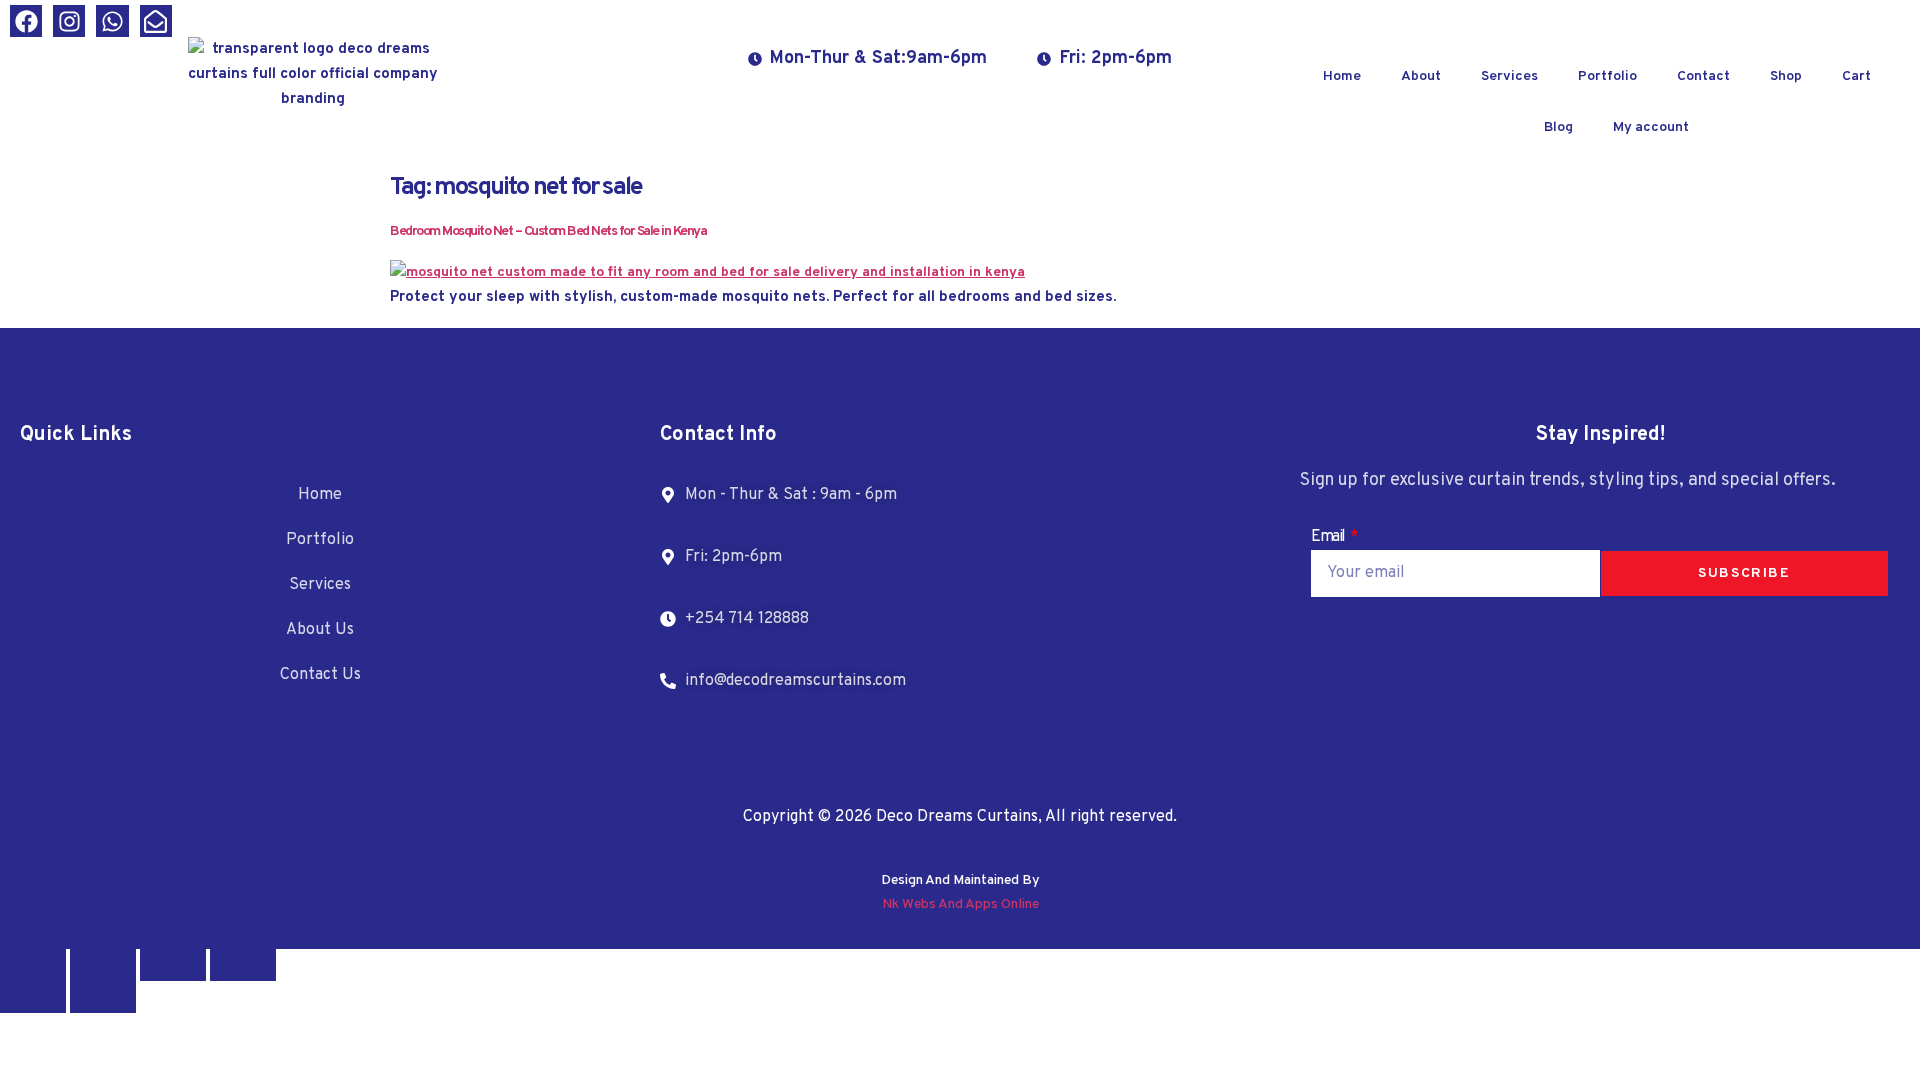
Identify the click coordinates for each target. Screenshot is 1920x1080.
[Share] (173, 965)
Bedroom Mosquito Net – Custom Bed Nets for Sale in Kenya (548, 231)
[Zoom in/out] (33, 965)
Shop (1786, 76)
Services (1509, 76)
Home (1342, 76)
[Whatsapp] (112, 21)
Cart (1856, 76)
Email (1329, 537)
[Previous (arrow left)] (33, 997)
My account (1651, 127)
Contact (1703, 76)
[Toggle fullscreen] (103, 965)
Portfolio (1607, 76)
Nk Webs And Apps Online (960, 904)
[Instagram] (69, 21)
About (1421, 76)
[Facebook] (26, 21)
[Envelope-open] (156, 21)
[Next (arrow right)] (103, 997)
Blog (1558, 127)
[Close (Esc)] (243, 965)
